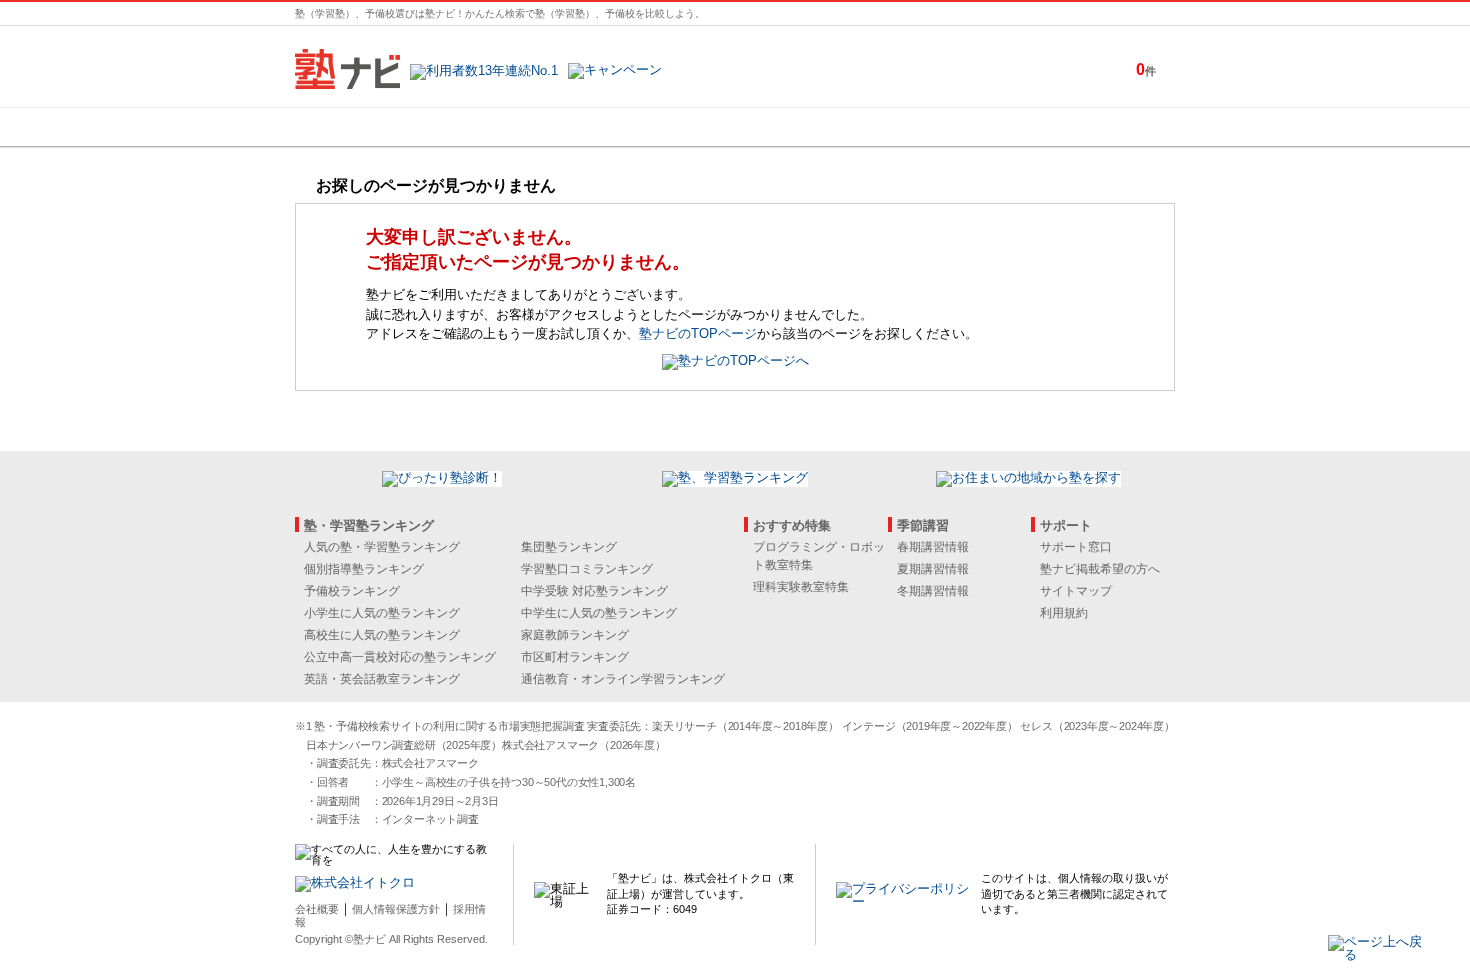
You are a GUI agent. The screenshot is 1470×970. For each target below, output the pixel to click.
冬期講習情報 (933, 591)
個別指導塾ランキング (364, 569)
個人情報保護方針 (396, 909)
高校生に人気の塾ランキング (382, 635)
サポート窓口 (1076, 547)
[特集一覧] (952, 127)
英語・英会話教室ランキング (382, 679)
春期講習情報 (933, 547)
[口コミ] (806, 127)
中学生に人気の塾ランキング (599, 613)
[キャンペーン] (1098, 127)
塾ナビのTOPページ (698, 333)
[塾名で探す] (514, 127)
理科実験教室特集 (801, 587)
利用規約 (1064, 613)
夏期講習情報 (933, 569)
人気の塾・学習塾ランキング (382, 547)
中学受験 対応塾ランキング (594, 591)
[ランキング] (660, 127)
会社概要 (317, 909)
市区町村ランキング (575, 657)
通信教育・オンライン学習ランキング (623, 679)
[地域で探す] (368, 127)
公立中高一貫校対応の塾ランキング (400, 657)
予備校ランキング (352, 591)
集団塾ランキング (569, 547)
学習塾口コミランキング (587, 569)
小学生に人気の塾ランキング (382, 613)
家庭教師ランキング (575, 635)
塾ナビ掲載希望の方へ (1100, 569)
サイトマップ (1076, 591)
